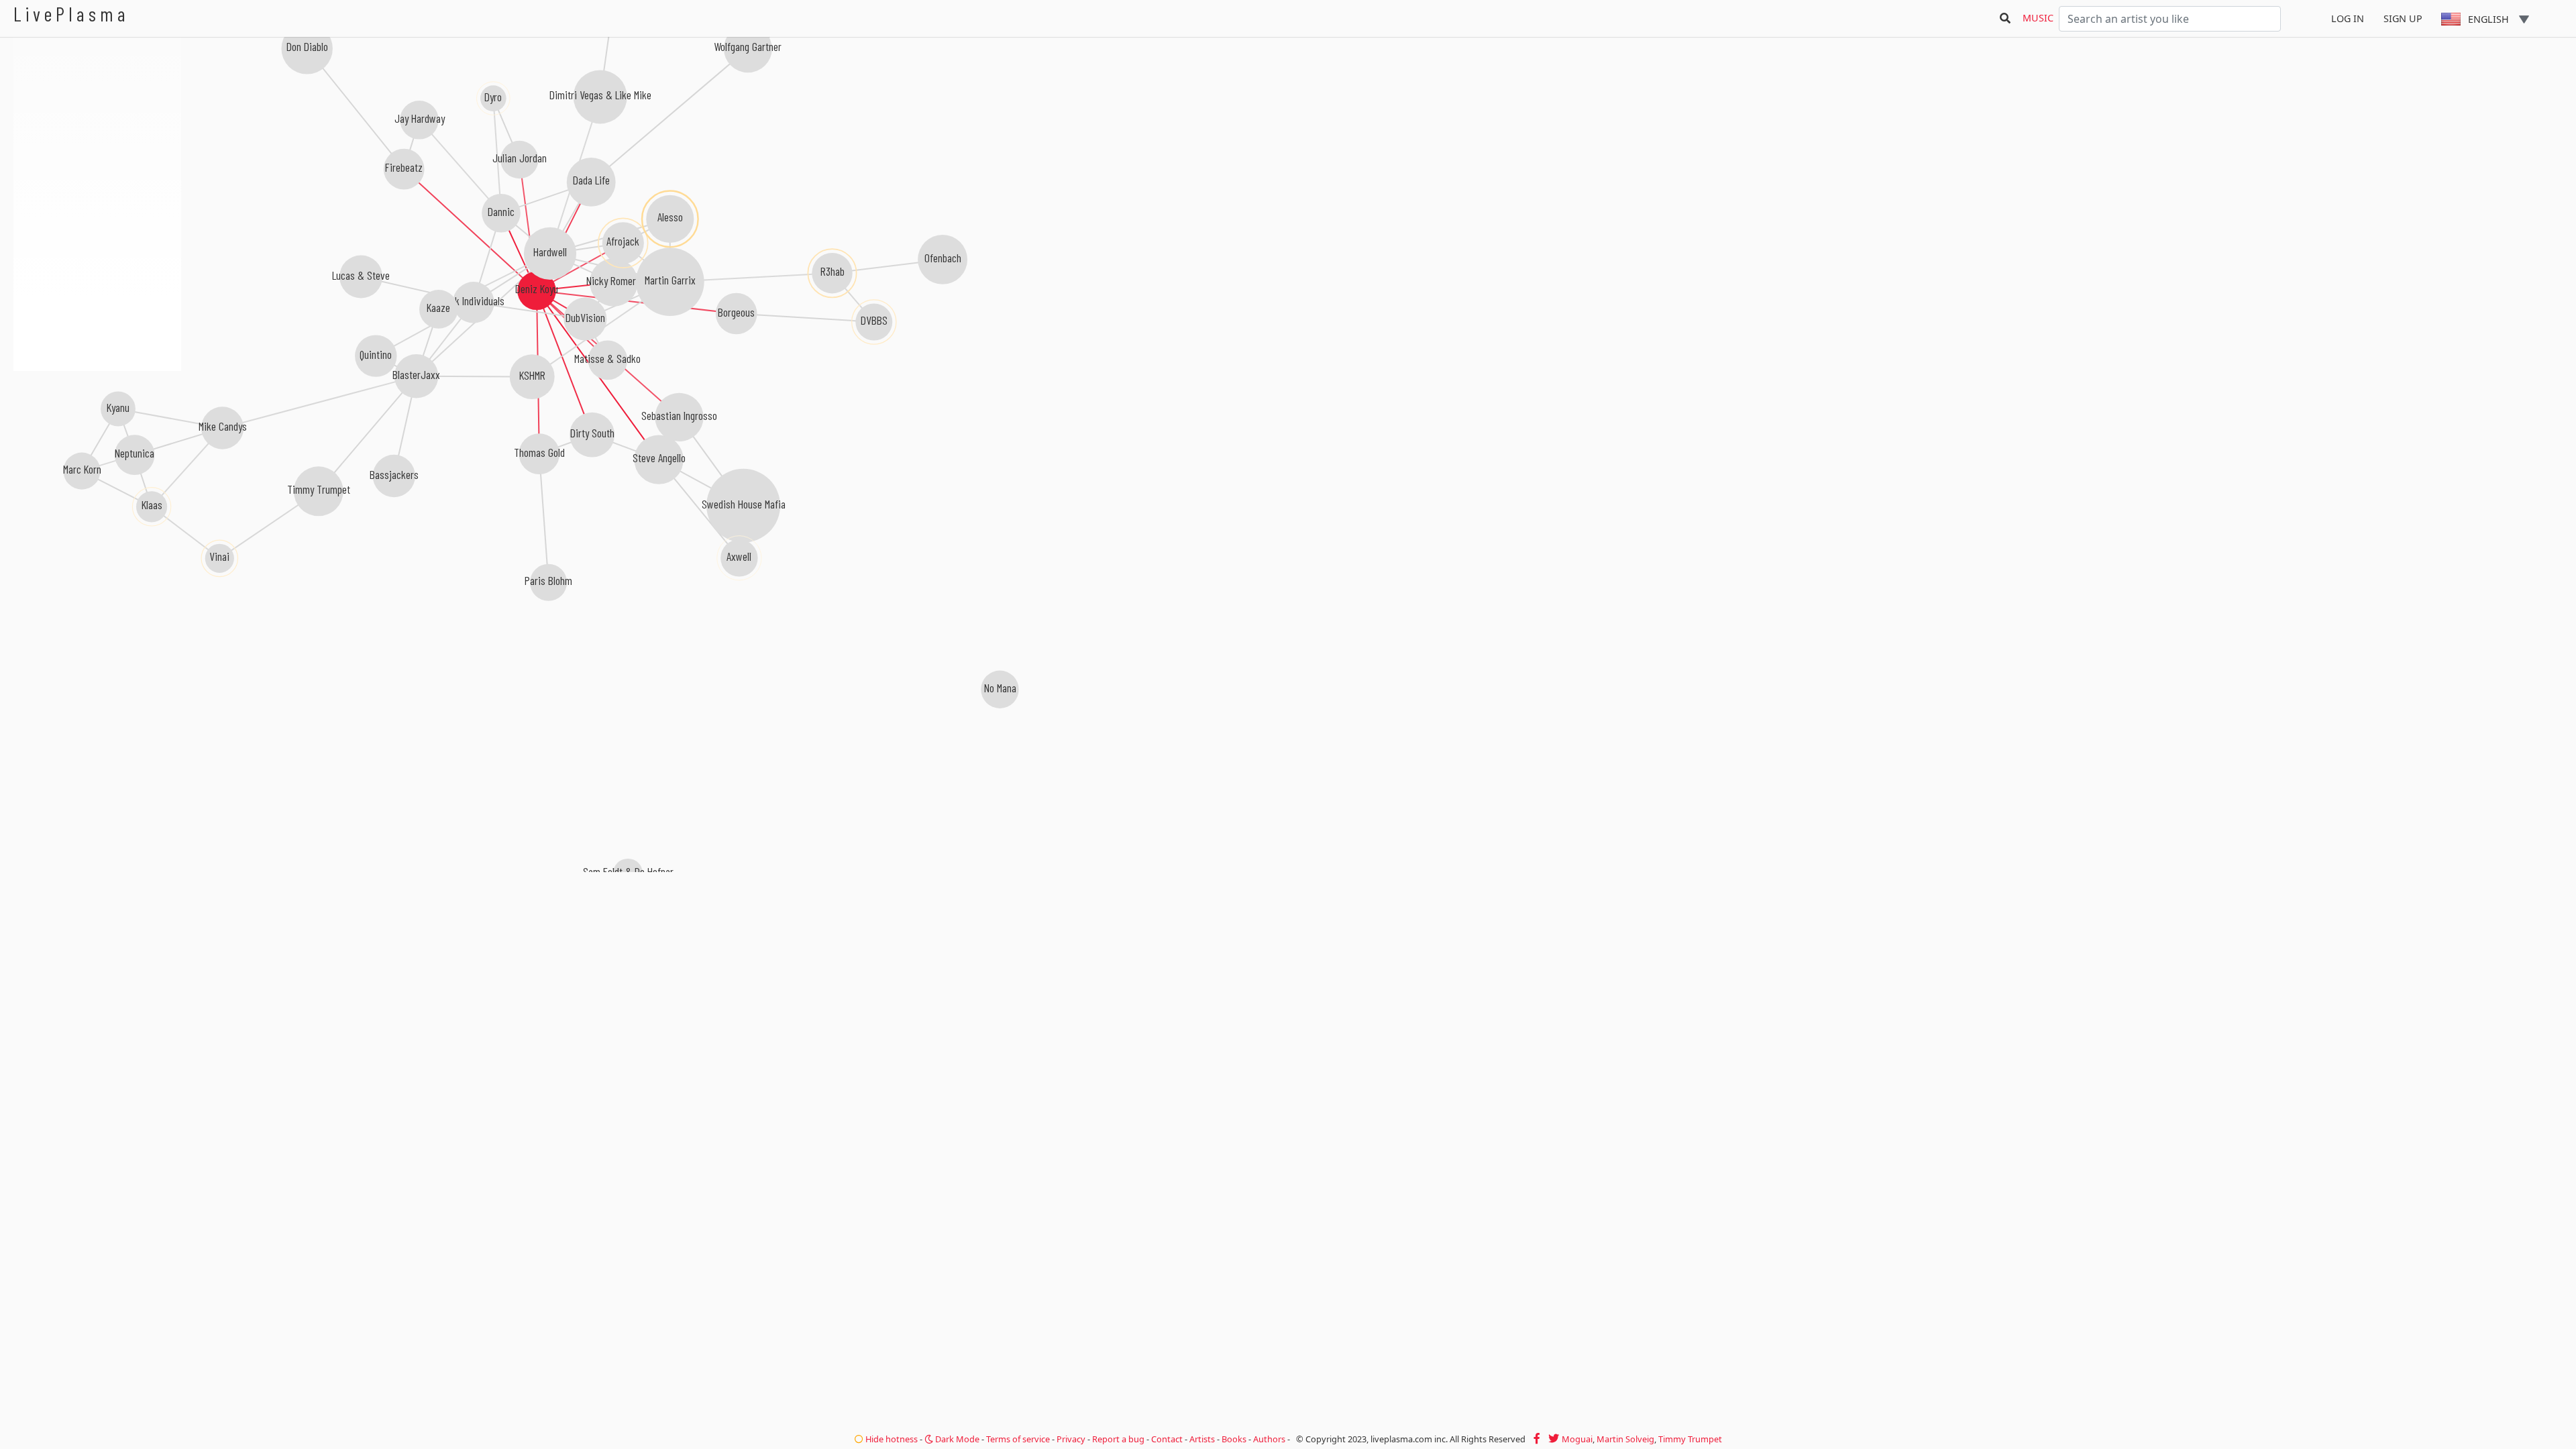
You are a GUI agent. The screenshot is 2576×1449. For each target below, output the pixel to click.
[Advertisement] (97, 443)
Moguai (1577, 1439)
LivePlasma (71, 14)
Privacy (1071, 1439)
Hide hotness (891, 1439)
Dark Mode (956, 1439)
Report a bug (1118, 1439)
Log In (2348, 18)
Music (2038, 18)
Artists (1202, 1439)
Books (1234, 1439)
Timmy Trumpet (1690, 1439)
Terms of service (1018, 1439)
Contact (1167, 1439)
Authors (1269, 1439)
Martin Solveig (1625, 1439)
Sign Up (2403, 18)
